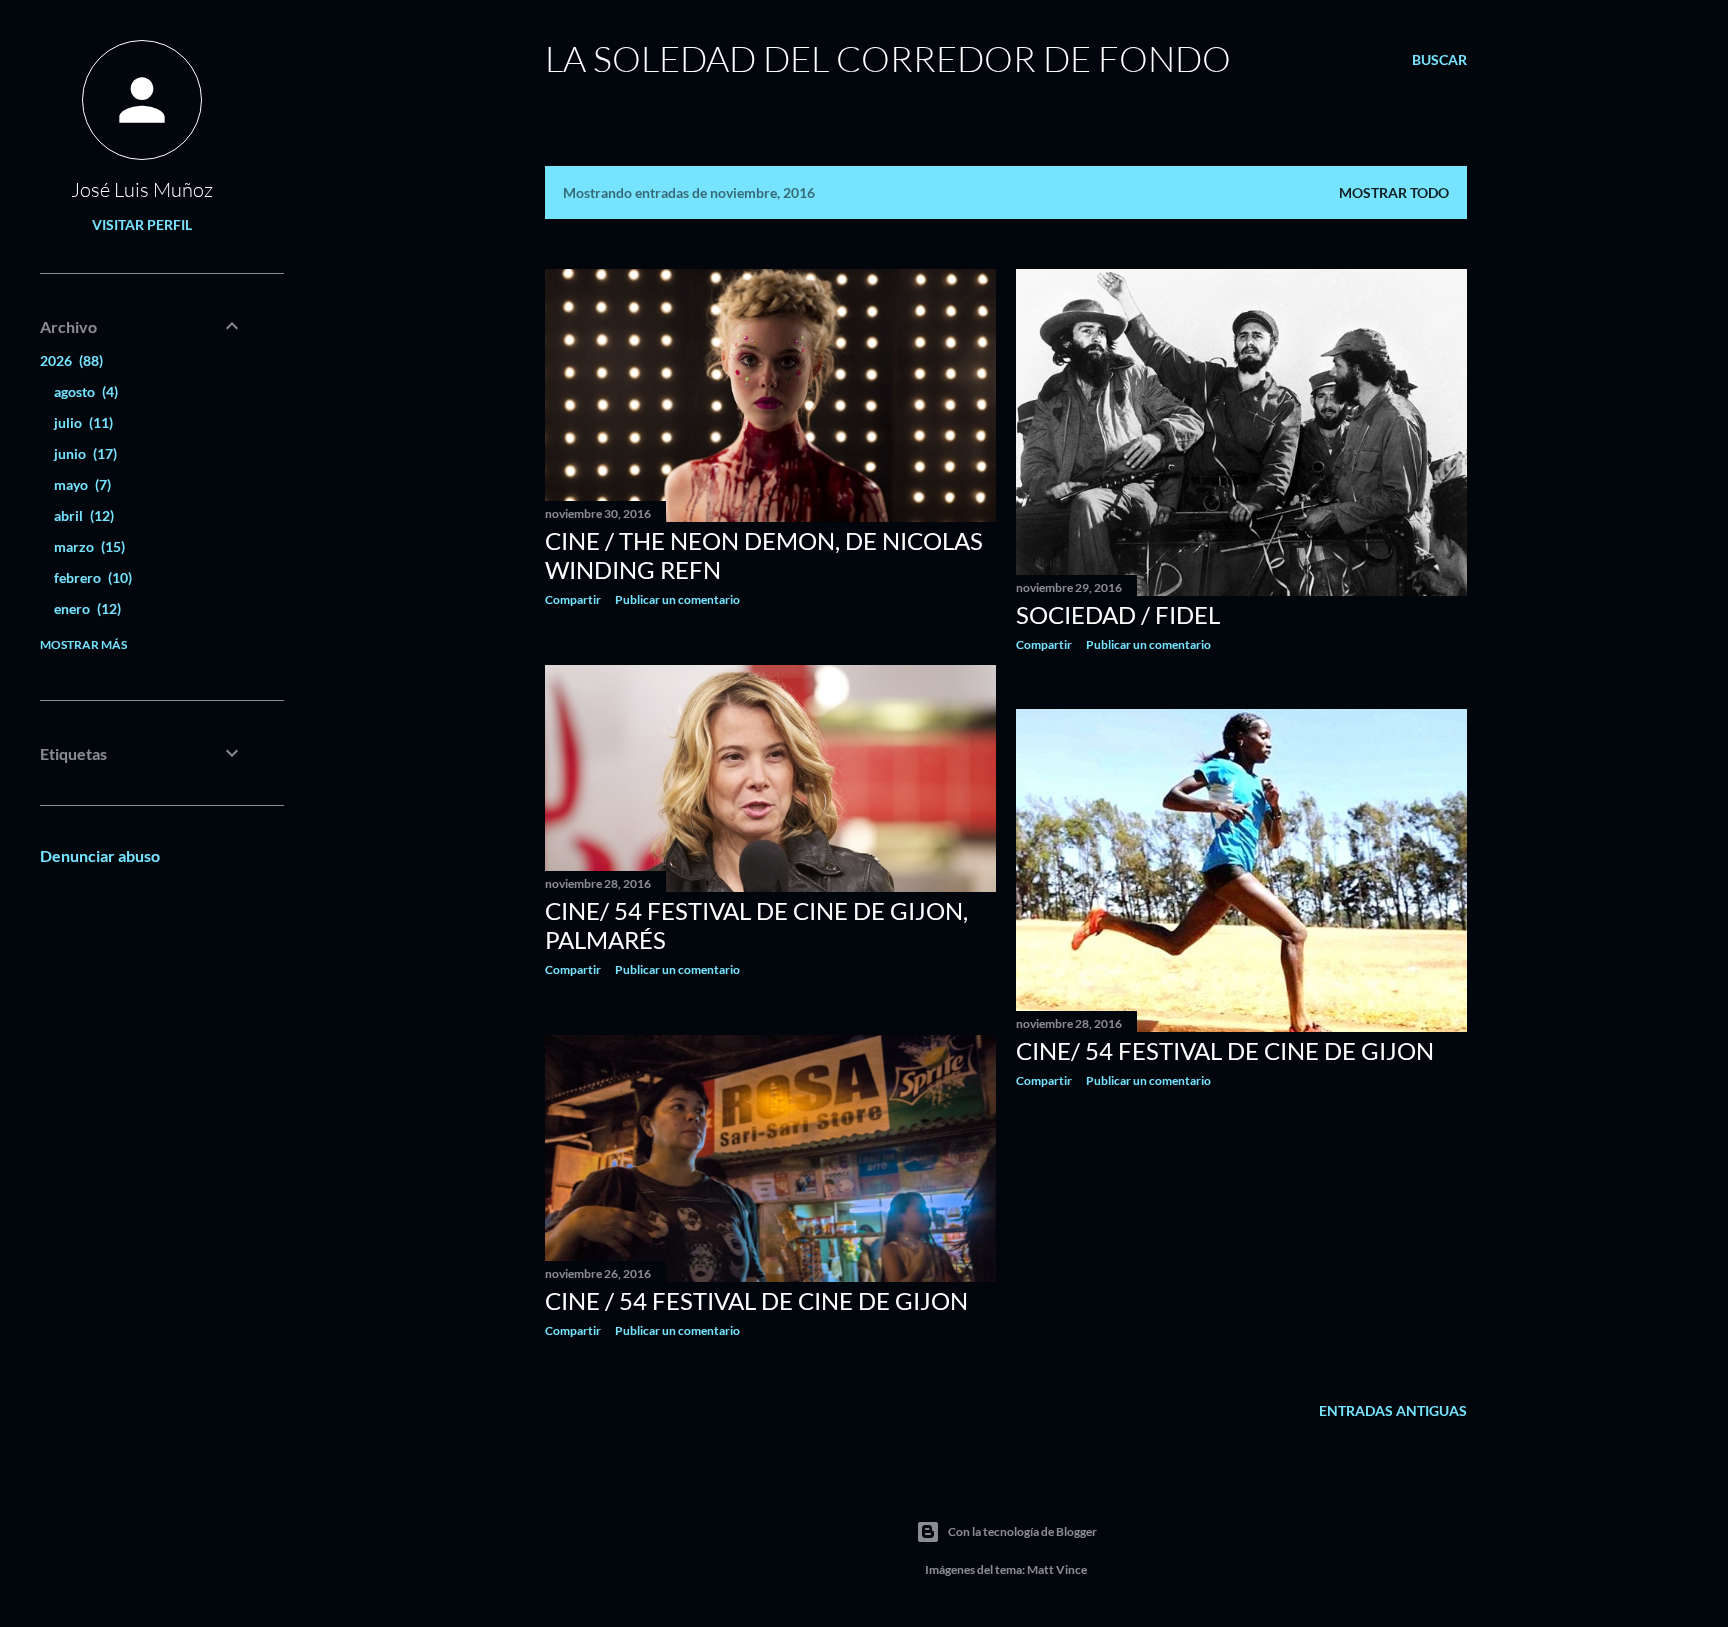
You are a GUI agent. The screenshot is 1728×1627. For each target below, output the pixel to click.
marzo (87, 546)
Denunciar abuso (100, 855)
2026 (69, 360)
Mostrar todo (1394, 192)
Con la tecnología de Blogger (1022, 1531)
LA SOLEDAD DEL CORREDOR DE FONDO (888, 58)
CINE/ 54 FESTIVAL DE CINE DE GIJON (1225, 1050)
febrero (91, 577)
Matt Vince (1057, 1569)
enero (85, 608)
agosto (84, 391)
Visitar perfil (142, 224)
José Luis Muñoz (142, 189)
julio (81, 422)
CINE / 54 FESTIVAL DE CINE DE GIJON (756, 1300)
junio (83, 453)
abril (82, 515)
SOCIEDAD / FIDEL (1118, 614)
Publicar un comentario (677, 599)
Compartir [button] (573, 599)
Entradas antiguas (1393, 1410)
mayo (80, 484)
